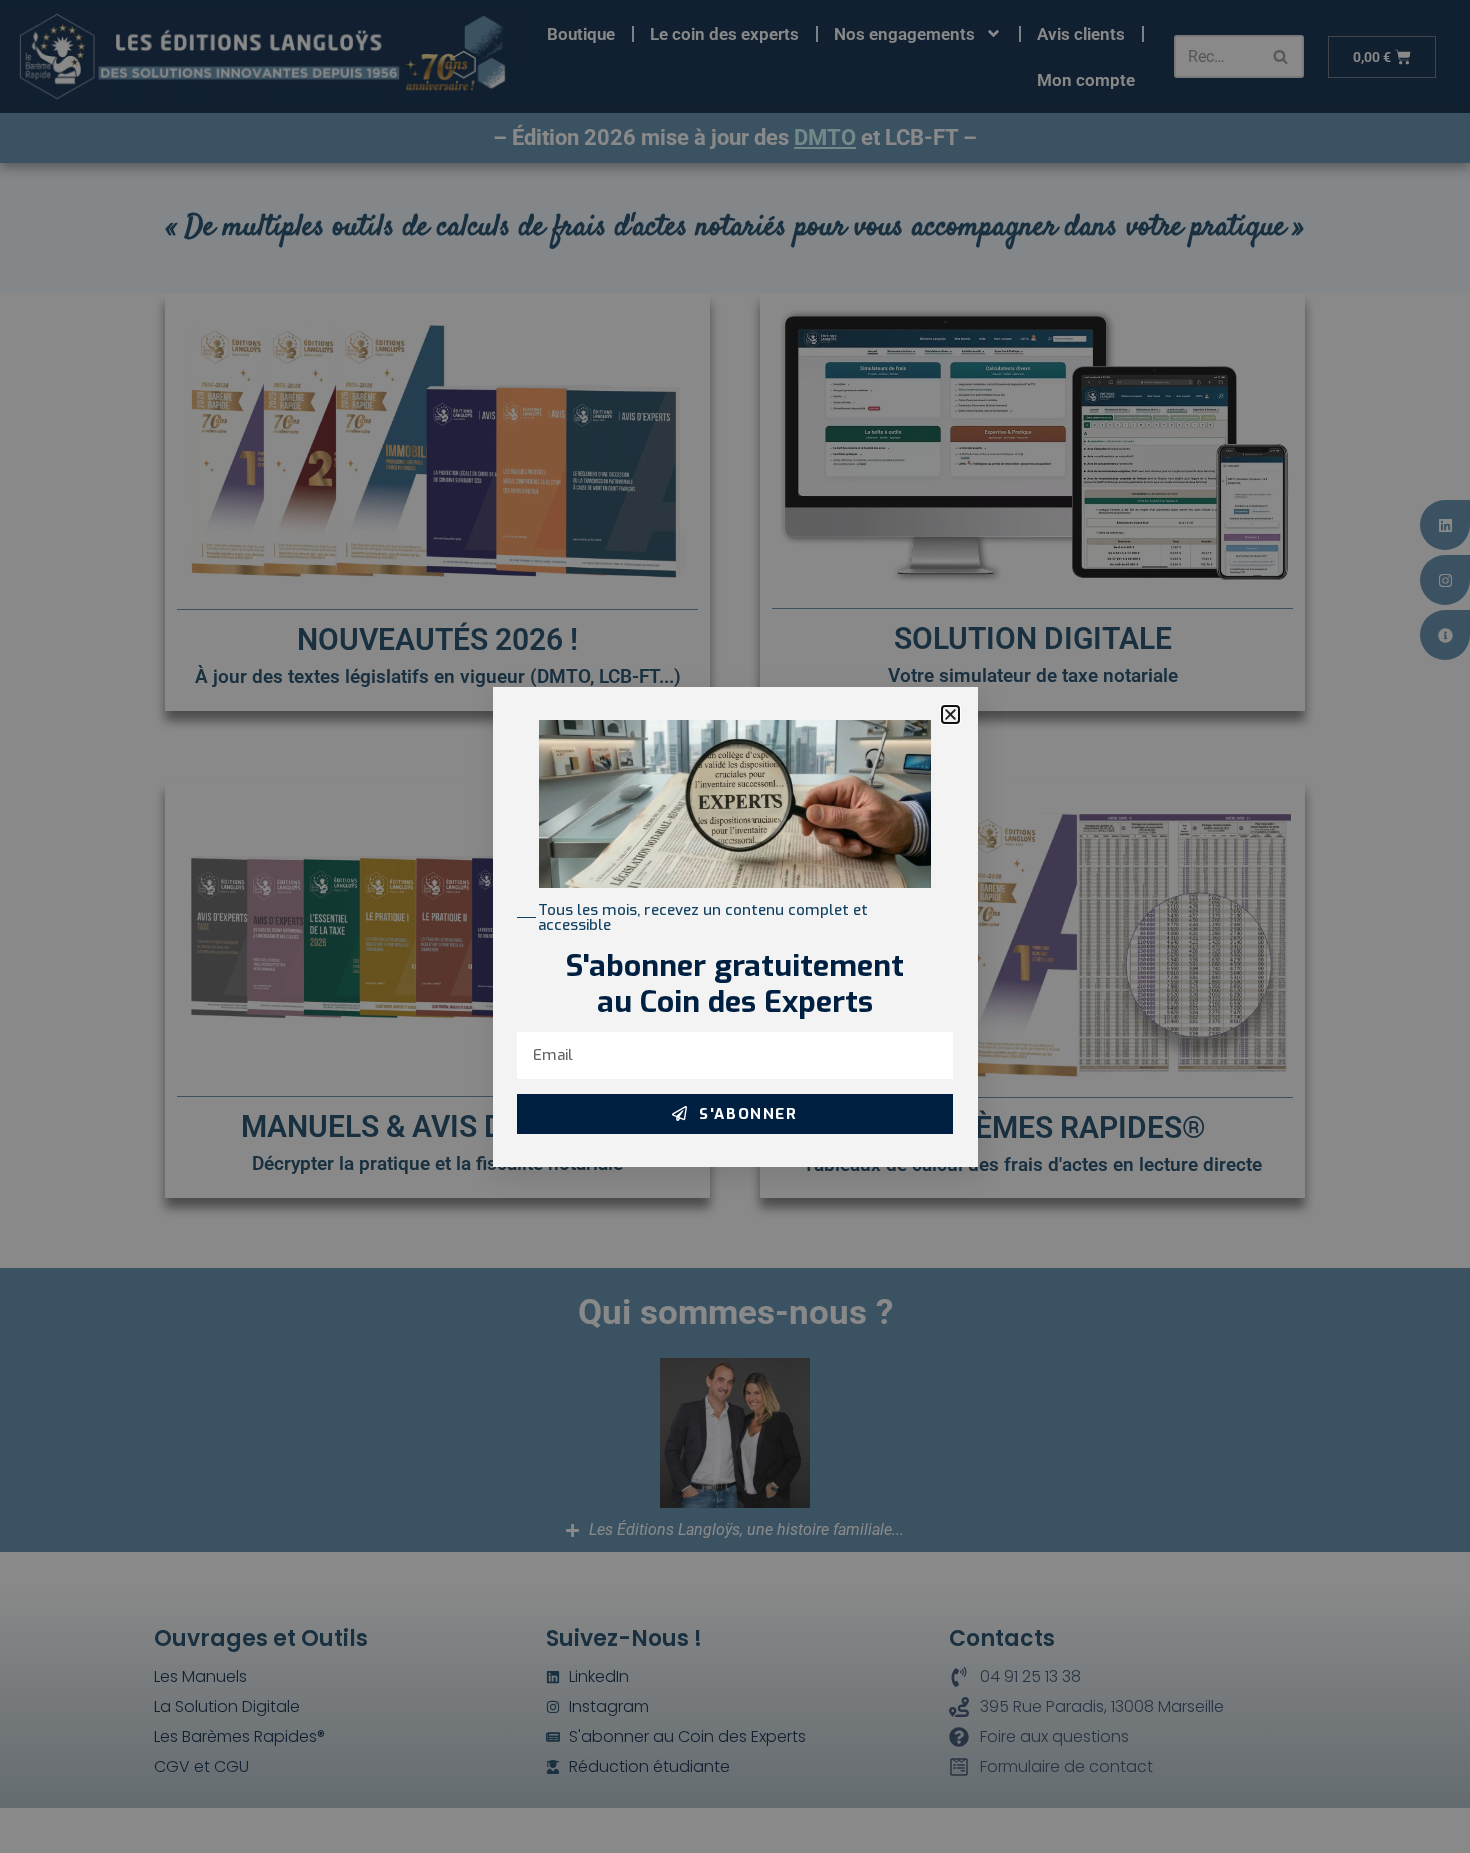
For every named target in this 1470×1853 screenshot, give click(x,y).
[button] (950, 714)
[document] (735, 926)
